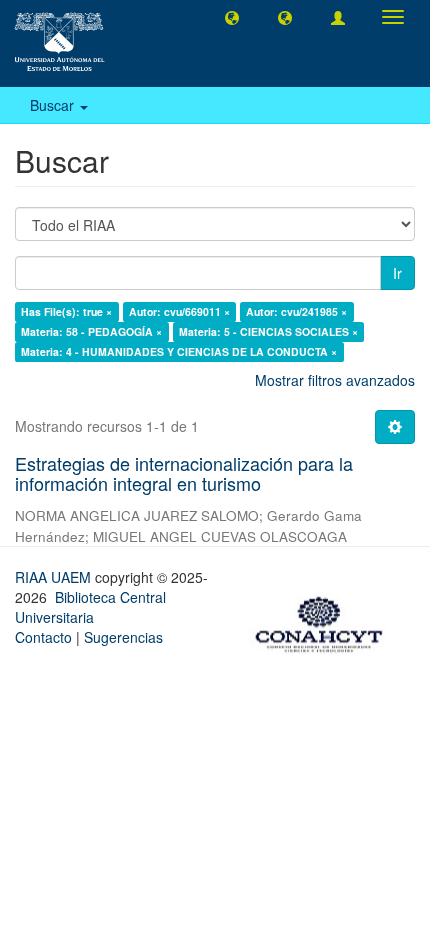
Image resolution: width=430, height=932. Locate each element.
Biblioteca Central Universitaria (90, 607)
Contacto (43, 637)
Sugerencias (123, 637)
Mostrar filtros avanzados (335, 380)
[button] (232, 17)
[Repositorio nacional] (325, 621)
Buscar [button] (54, 105)
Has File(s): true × (66, 311)
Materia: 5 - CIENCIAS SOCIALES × (268, 331)
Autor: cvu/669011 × (179, 311)
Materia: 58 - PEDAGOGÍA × (91, 331)
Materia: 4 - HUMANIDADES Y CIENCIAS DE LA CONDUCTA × (179, 351)
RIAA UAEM (55, 577)
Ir (397, 273)
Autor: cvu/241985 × (296, 311)
